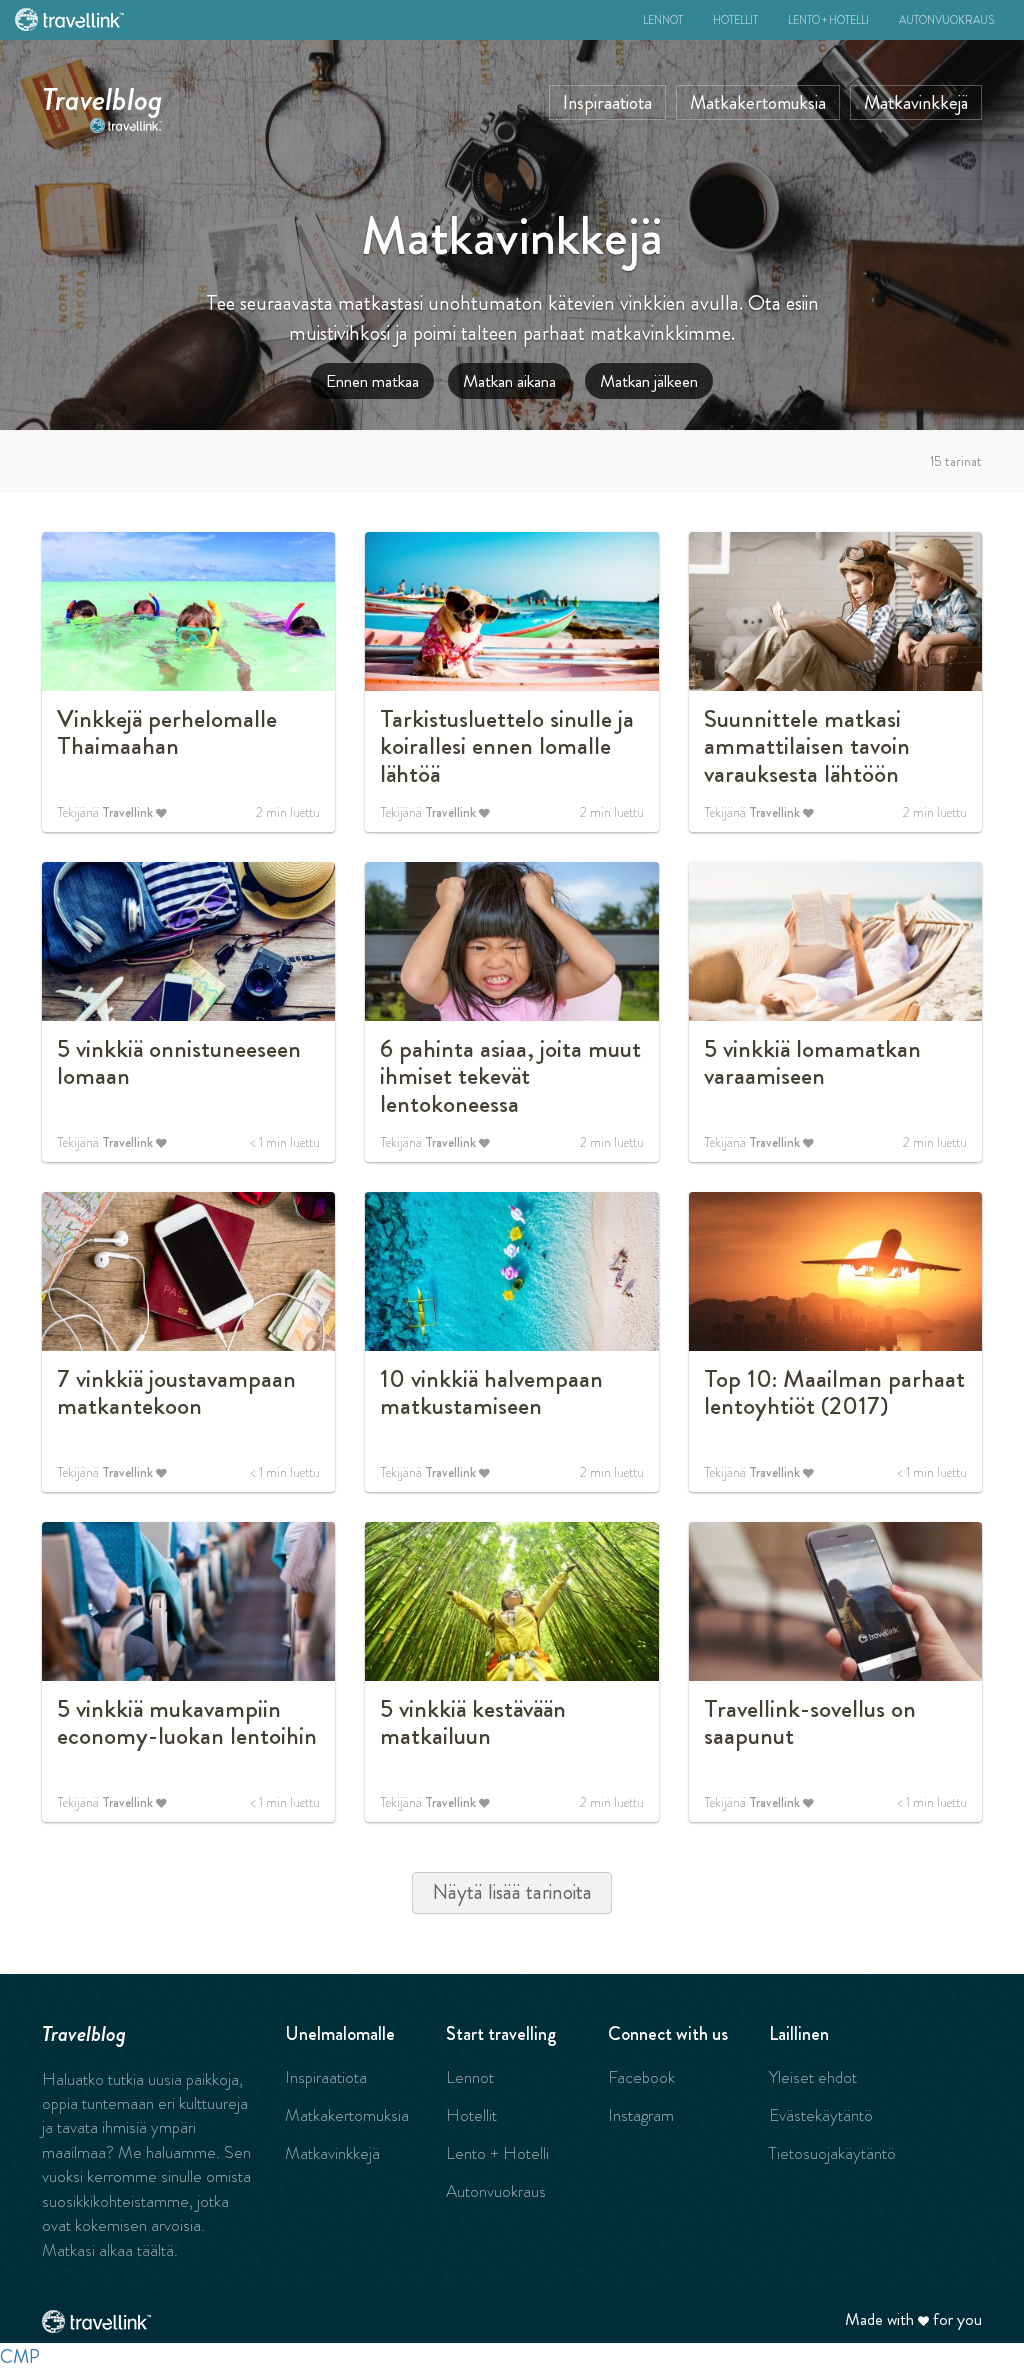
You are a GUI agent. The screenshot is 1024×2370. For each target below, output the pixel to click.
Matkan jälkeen (649, 381)
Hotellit (735, 20)
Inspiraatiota (607, 102)
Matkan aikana (509, 381)
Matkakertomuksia (758, 102)
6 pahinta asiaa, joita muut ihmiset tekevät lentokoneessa (510, 1076)
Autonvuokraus (946, 20)
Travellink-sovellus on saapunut (810, 1723)
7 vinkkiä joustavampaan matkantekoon (176, 1393)
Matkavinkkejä (916, 102)
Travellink (127, 812)
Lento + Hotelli (828, 20)
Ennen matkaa (372, 381)
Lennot (663, 20)
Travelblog (102, 95)
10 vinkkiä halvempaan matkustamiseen (491, 1393)
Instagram (641, 2115)
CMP (20, 2356)
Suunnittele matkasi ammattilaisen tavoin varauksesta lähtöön (807, 746)
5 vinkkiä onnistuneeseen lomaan (179, 1063)
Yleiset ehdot (813, 2077)
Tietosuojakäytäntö (832, 2153)
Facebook (641, 2077)
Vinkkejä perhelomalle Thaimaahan (167, 733)
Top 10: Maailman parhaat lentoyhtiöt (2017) (834, 1393)
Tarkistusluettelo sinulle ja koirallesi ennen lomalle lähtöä (507, 746)
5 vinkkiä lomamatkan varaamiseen (812, 1063)
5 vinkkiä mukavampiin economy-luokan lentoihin (187, 1723)
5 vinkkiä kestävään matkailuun (473, 1723)
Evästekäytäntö (821, 2115)
